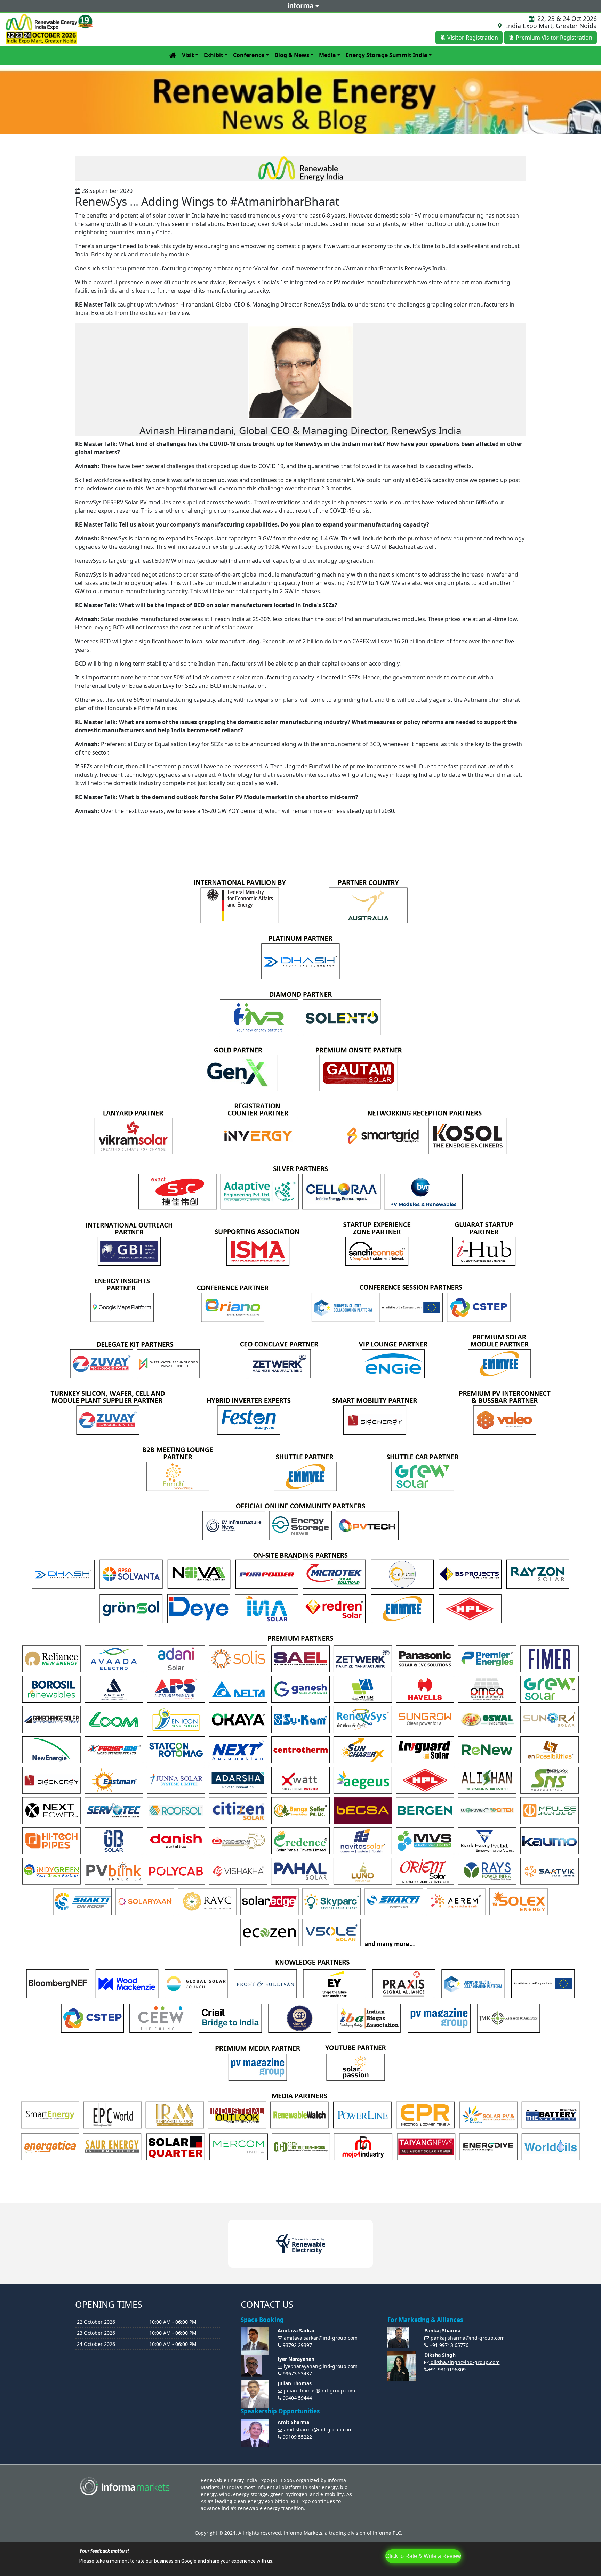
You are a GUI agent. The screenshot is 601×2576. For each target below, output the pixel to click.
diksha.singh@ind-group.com (465, 2362)
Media (327, 55)
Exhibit (214, 55)
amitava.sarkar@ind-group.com (321, 2338)
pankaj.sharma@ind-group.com (468, 2338)
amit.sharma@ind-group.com (318, 2430)
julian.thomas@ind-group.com (319, 2391)
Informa (300, 6)
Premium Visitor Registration (554, 38)
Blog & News (292, 55)
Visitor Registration (473, 38)
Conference (249, 55)
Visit (188, 55)
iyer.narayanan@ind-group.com (321, 2366)
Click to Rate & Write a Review (423, 2556)
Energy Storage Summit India (387, 55)
